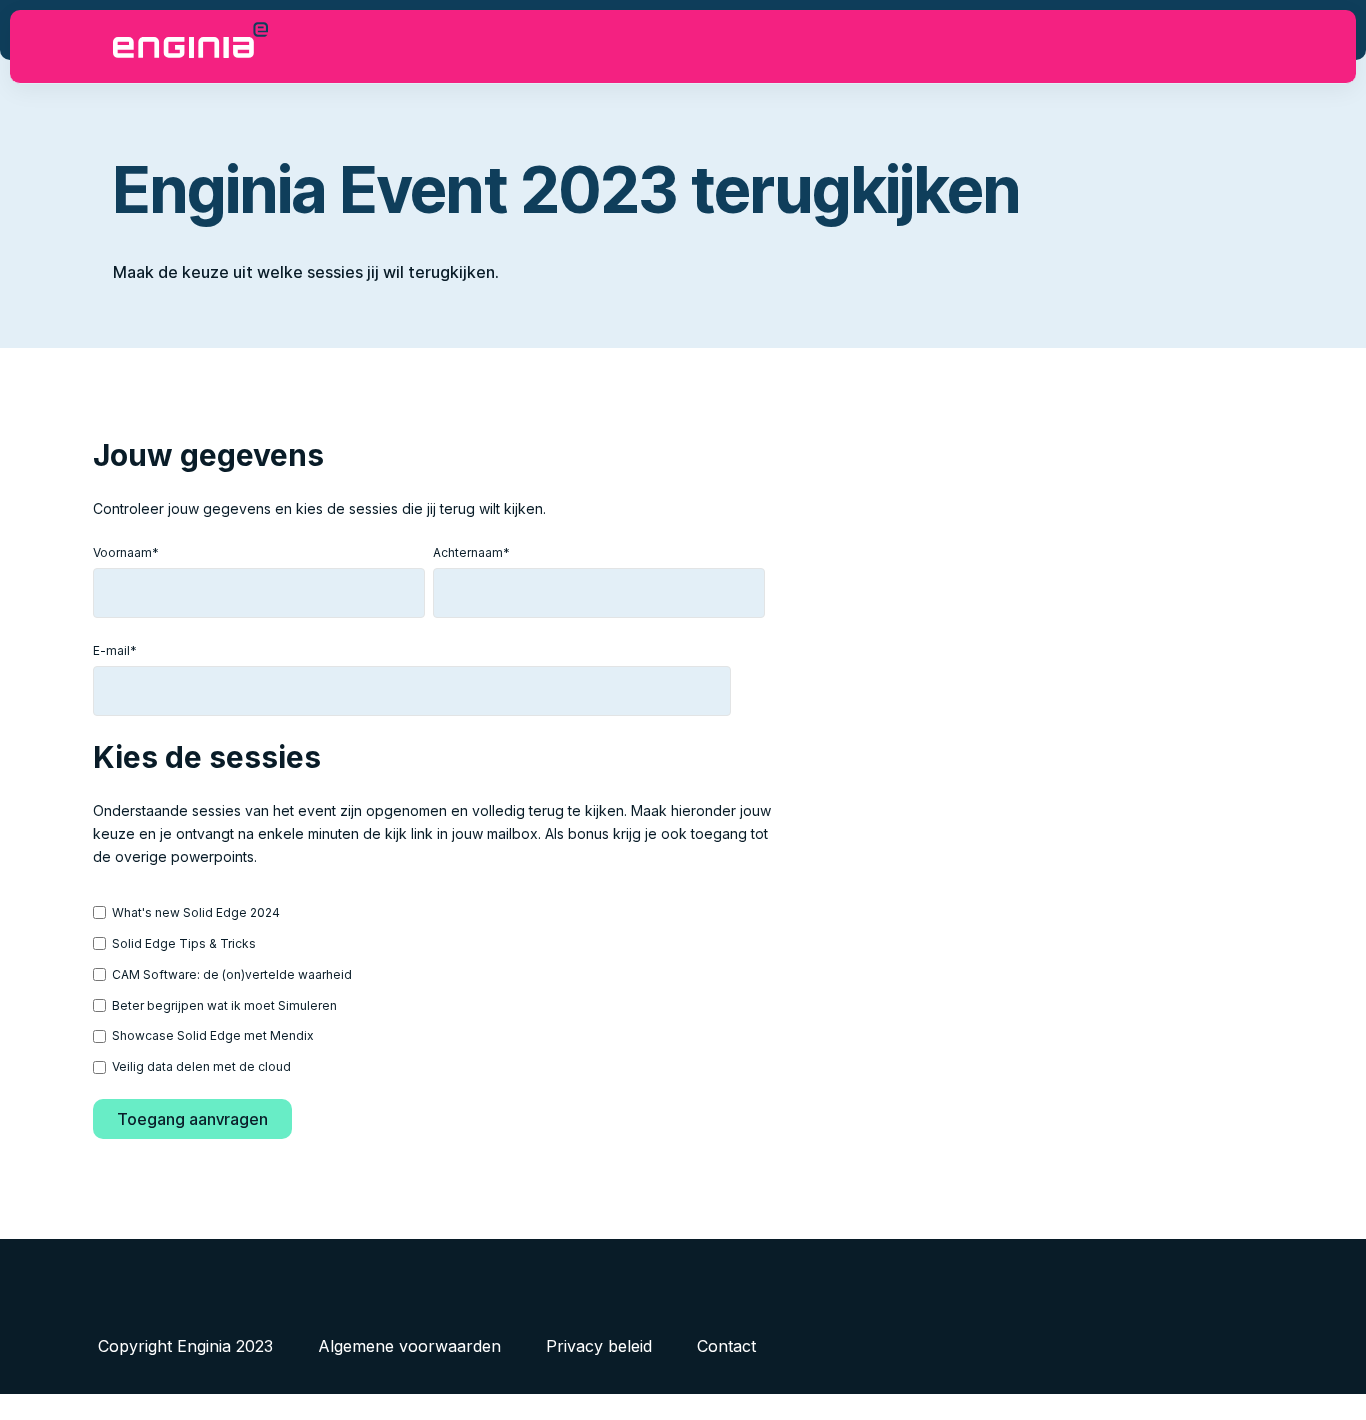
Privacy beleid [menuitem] (599, 1346)
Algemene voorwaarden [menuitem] (409, 1346)
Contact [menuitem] (726, 1346)
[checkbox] (429, 989)
